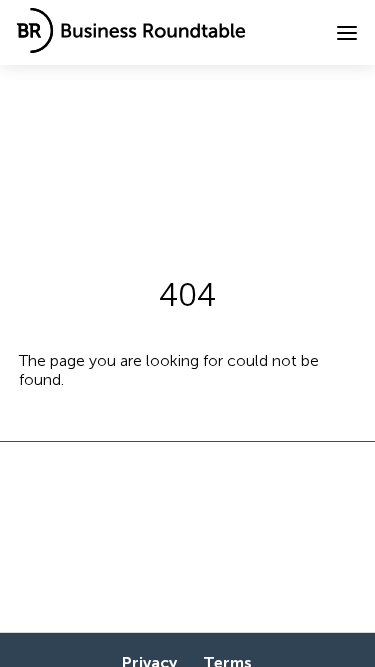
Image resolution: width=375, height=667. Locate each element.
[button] (347, 33)
